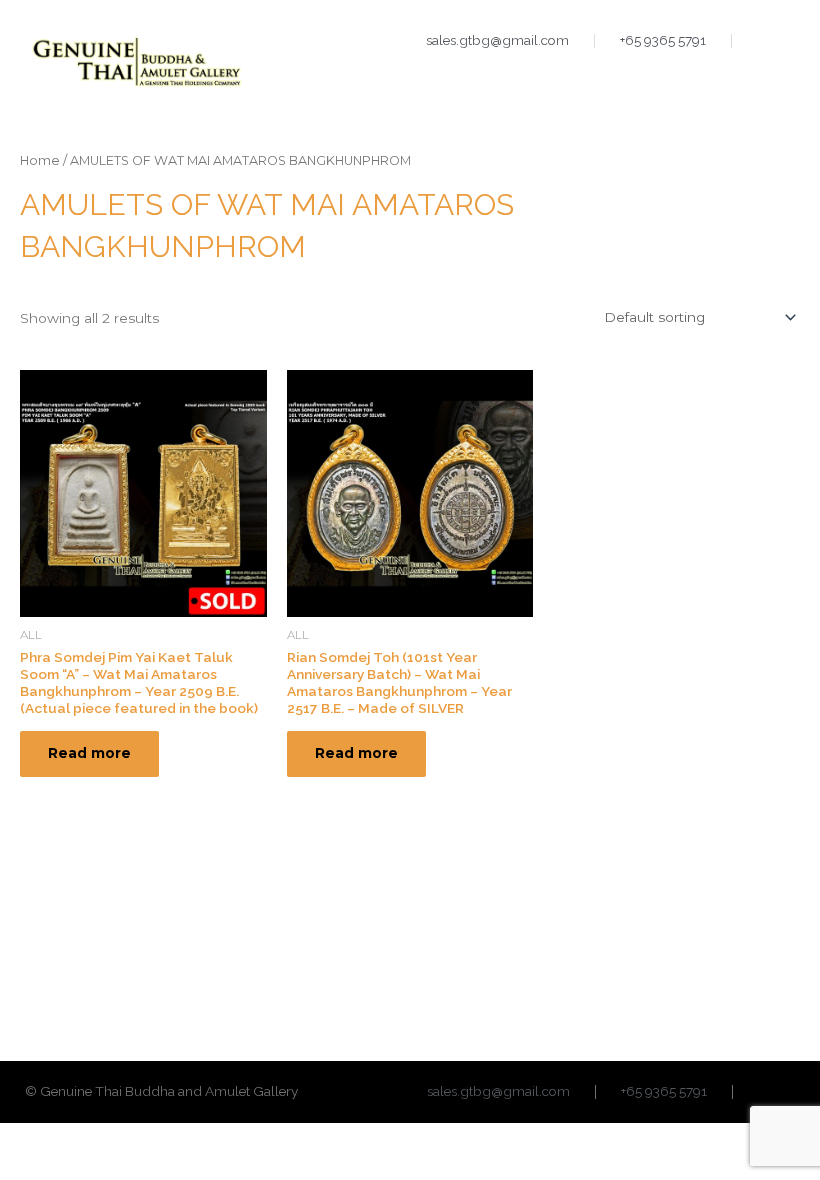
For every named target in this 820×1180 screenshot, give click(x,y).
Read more (89, 753)
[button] (779, 80)
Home (40, 160)
